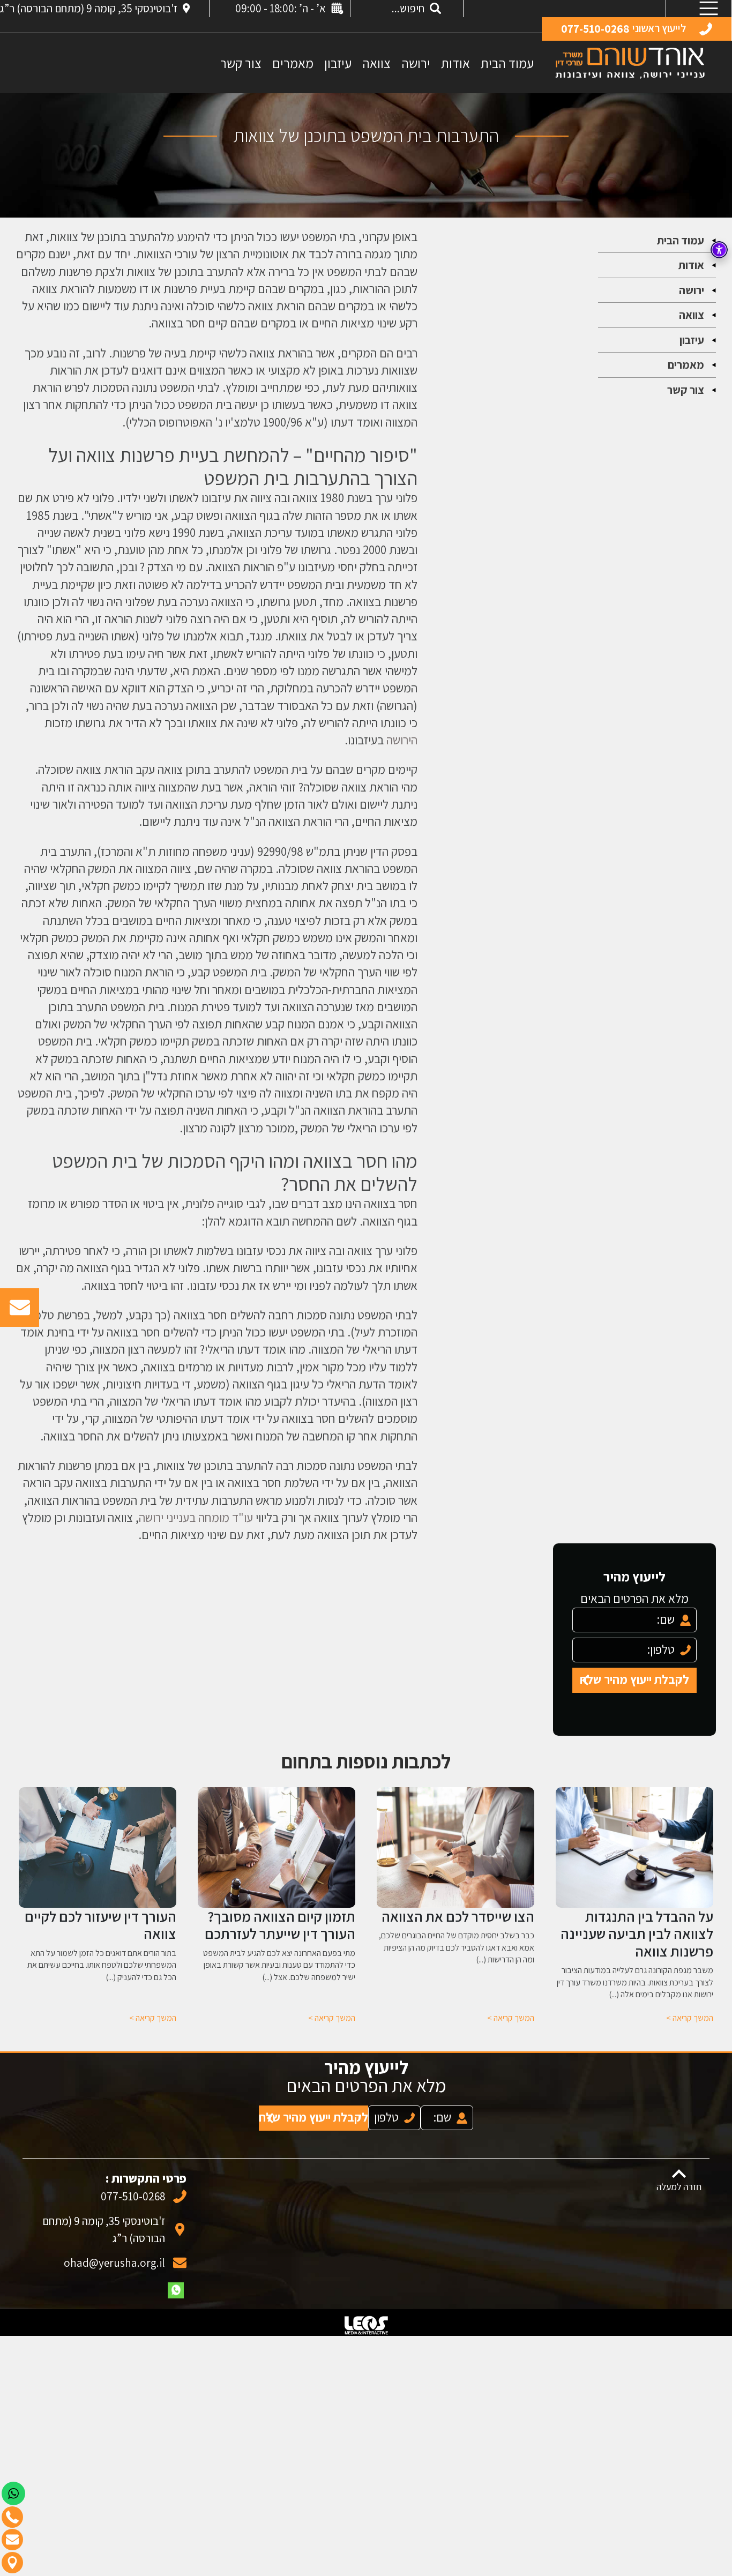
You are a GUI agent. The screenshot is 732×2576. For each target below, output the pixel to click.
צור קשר (241, 63)
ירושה (416, 63)
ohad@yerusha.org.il (114, 2252)
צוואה (376, 63)
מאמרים (293, 63)
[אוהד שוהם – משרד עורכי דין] (630, 62)
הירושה (402, 740)
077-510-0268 (133, 2186)
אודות (455, 63)
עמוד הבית (507, 63)
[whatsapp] (176, 2280)
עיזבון (338, 63)
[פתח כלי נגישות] (719, 250)
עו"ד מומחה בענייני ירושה (196, 1517)
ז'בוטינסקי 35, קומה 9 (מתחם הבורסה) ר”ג (89, 8)
